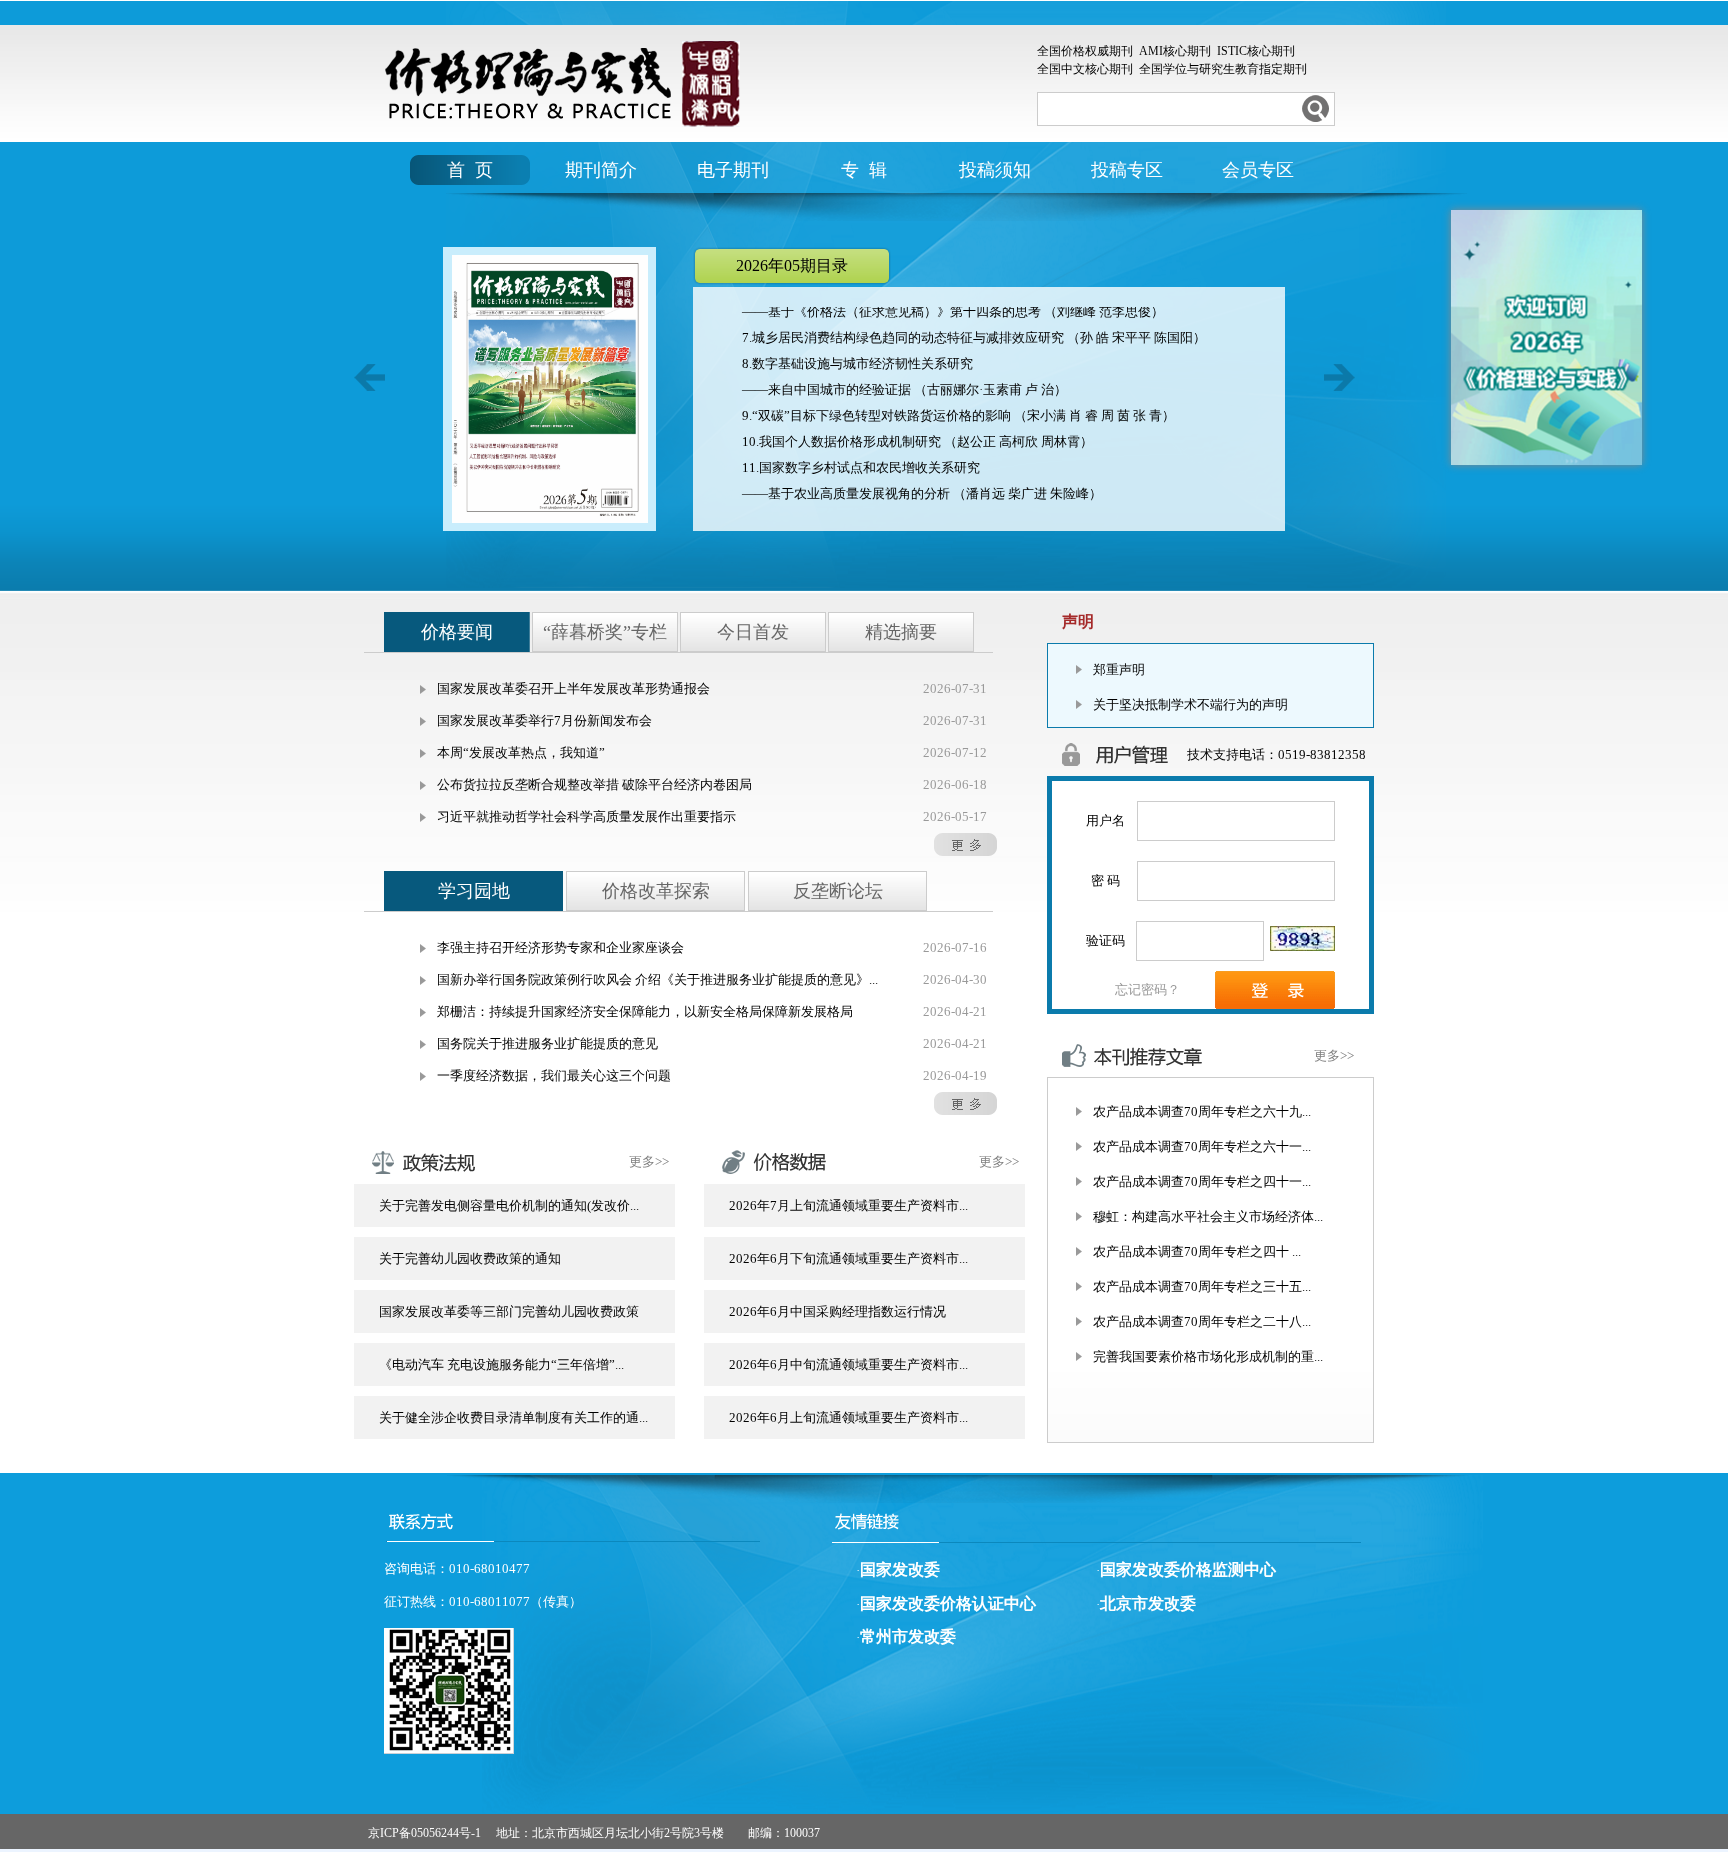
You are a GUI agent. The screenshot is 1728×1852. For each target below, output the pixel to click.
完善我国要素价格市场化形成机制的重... (1208, 1356)
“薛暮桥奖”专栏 (605, 632)
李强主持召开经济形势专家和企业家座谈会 (560, 947)
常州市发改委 (908, 1636)
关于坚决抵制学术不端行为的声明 (1190, 704)
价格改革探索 (656, 891)
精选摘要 (901, 632)
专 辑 (864, 170)
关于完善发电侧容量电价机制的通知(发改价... (509, 1205)
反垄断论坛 (838, 891)
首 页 (470, 170)
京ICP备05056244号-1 (424, 1833)
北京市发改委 (1148, 1603)
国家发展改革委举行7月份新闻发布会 (544, 720)
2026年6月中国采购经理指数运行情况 (837, 1311)
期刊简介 (601, 170)
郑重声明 (1119, 669)
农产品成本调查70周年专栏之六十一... (1202, 1146)
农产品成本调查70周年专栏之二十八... (1202, 1321)
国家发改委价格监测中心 (1188, 1569)
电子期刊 (733, 170)
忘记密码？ (1147, 989)
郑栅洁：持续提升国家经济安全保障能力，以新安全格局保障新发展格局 (645, 1011)
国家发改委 (900, 1569)
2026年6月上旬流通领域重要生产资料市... (848, 1417)
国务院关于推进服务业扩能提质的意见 (547, 1043)
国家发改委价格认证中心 (948, 1603)
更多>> (649, 1161)
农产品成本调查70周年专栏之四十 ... (1197, 1251)
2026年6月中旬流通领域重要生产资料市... (848, 1364)
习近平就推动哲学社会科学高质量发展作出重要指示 (586, 816)
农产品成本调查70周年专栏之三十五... (1202, 1286)
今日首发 (753, 632)
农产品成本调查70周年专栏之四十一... (1202, 1181)
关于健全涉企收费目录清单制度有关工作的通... (513, 1417)
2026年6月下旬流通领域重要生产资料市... (848, 1258)
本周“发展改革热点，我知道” (521, 752)
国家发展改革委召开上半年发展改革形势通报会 (573, 688)
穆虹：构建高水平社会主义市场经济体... (1208, 1216)
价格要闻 (457, 632)
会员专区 (1258, 170)
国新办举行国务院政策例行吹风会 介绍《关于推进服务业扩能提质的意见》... (657, 979)
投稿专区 (1127, 170)
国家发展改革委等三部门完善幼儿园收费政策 (509, 1311)
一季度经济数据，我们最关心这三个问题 (554, 1075)
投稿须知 (995, 170)
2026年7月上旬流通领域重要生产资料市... (848, 1205)
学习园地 (474, 891)
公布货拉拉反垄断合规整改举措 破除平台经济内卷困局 (594, 784)
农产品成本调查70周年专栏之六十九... (1202, 1111)
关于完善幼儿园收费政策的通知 (470, 1258)
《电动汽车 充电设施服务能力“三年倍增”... (501, 1364)
